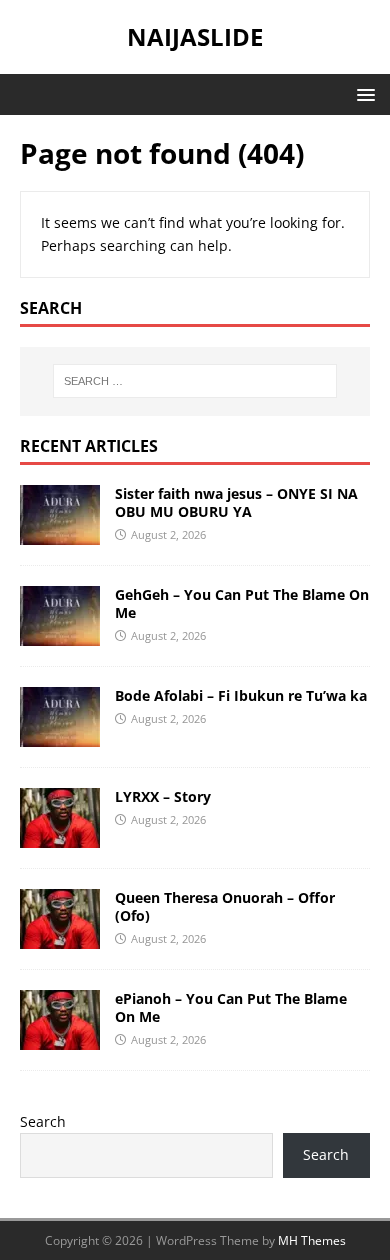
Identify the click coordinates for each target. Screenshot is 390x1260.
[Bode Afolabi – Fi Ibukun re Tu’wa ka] (60, 734)
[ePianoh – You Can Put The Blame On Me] (60, 1037)
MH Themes (312, 1240)
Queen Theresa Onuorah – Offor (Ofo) (225, 906)
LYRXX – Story (163, 796)
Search (43, 1121)
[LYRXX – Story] (60, 835)
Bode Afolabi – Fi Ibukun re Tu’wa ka (241, 695)
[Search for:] (195, 381)
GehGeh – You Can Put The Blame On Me (242, 603)
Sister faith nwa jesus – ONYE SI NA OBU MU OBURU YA (236, 502)
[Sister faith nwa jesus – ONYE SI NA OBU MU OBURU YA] (60, 532)
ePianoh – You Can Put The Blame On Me (231, 1007)
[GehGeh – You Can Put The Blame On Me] (60, 633)
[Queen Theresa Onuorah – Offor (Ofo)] (60, 936)
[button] (362, 93)
